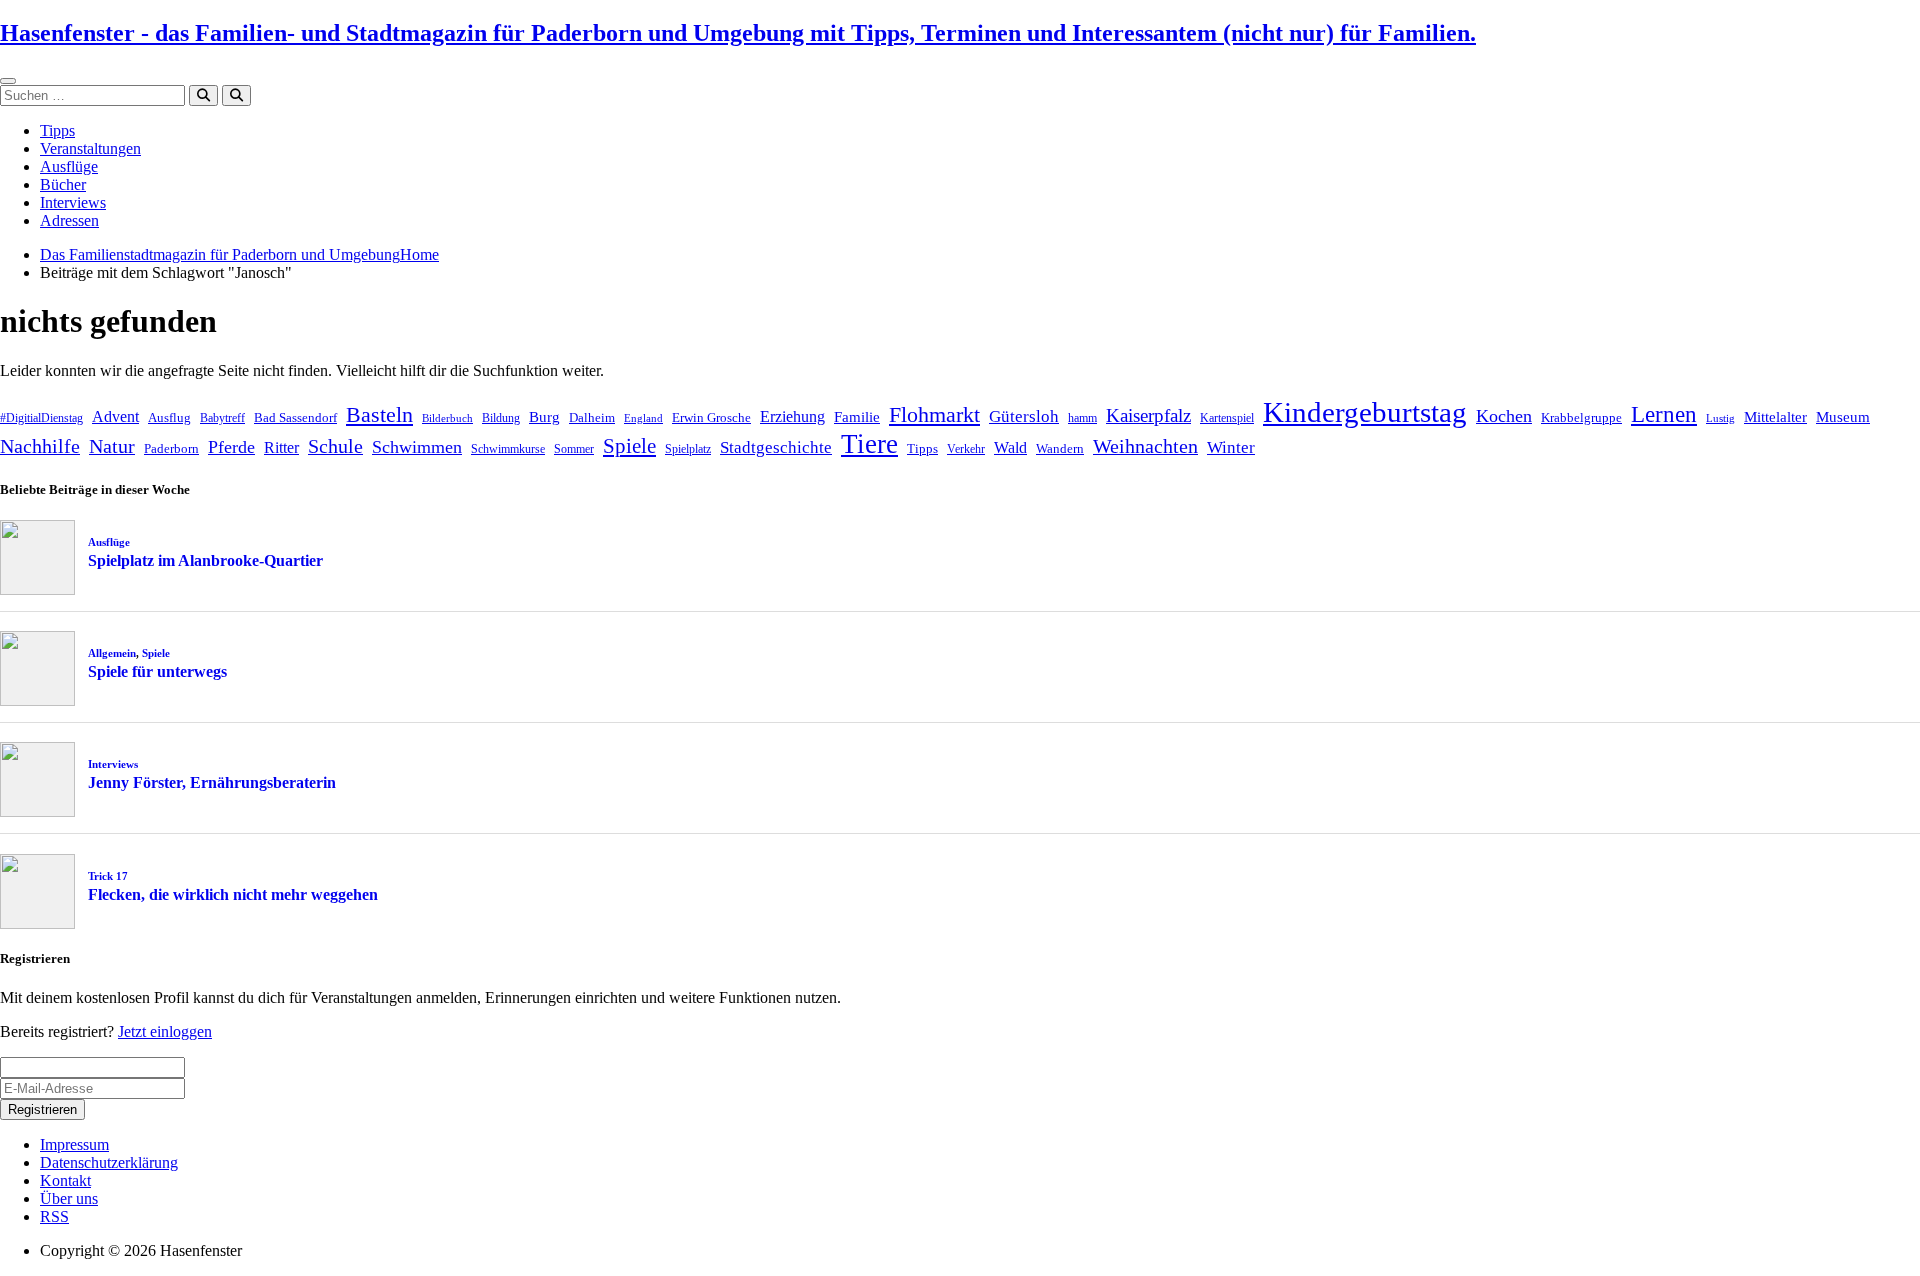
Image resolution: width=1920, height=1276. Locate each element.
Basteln (379, 414)
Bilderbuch (447, 418)
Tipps (57, 130)
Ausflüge (69, 166)
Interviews (73, 202)
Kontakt (65, 1180)
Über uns (69, 1198)
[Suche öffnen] (236, 95)
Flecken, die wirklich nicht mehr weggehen (233, 894)
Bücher (63, 184)
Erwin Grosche (711, 417)
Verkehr (966, 449)
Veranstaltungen (90, 148)
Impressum (74, 1144)
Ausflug (169, 417)
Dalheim (592, 417)
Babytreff (222, 418)
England (643, 418)
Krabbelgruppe (1581, 417)
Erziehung (792, 416)
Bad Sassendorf (295, 417)
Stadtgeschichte (776, 447)
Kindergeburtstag (1365, 412)
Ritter (281, 447)
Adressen (69, 220)
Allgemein (112, 653)
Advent (115, 416)
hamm (1082, 418)
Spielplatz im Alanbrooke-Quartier (205, 560)
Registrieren (42, 1109)
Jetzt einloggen (165, 1031)
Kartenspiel (1227, 418)
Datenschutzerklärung (109, 1162)
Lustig (1720, 418)
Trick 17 (108, 876)
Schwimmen (417, 447)
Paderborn (171, 448)
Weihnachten (1145, 446)
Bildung (501, 418)
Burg (544, 417)
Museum (1843, 417)
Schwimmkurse (508, 449)
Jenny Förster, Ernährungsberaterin (212, 782)
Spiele (629, 446)
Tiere (869, 444)
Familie (857, 417)
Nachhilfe (40, 446)
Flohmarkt (934, 414)
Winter (1231, 447)
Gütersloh (1024, 416)
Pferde (231, 447)
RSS (54, 1216)
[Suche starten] (203, 95)
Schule (335, 446)
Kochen (1504, 416)
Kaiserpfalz (1148, 415)
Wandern (1060, 448)
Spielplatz (688, 449)
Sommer (574, 449)
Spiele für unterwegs (157, 671)
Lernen (1664, 414)
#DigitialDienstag (41, 418)
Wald (1010, 447)
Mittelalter (1775, 417)
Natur (112, 446)
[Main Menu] (8, 81)
